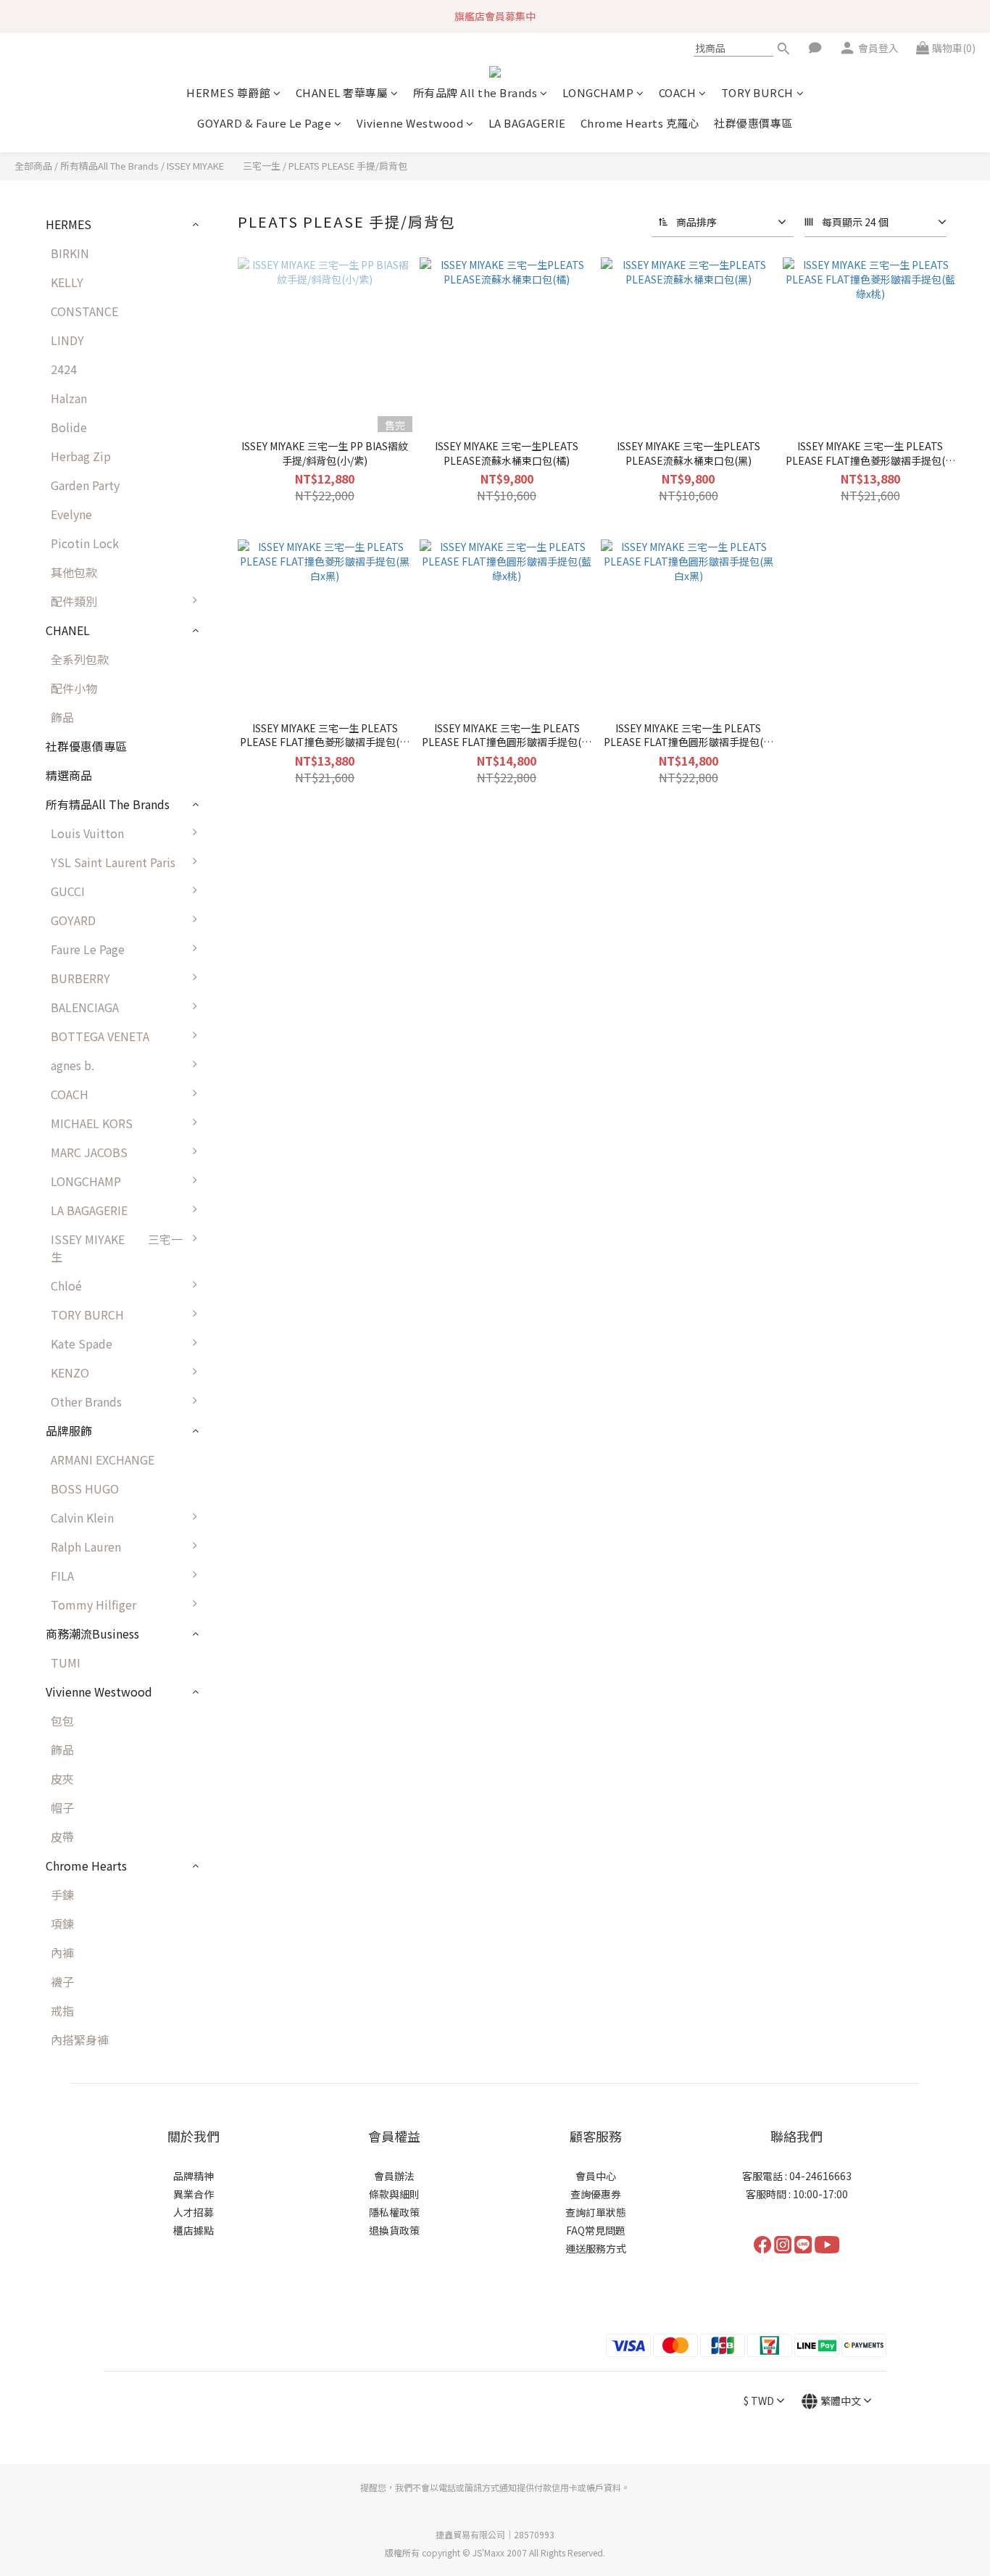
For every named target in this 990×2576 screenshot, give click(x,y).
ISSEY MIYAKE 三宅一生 (224, 166)
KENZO (70, 1372)
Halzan (69, 398)
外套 (230, 1554)
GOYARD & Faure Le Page (264, 123)
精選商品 (69, 775)
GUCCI (68, 891)
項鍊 (62, 1923)
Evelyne (71, 514)
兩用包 (236, 1130)
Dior (230, 1438)
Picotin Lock (85, 543)
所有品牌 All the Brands (475, 92)
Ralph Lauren (86, 1546)
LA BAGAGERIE (527, 123)
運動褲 (236, 1583)
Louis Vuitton (87, 833)
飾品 (62, 717)
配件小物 (74, 688)
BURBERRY (80, 978)
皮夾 (62, 1778)
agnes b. (72, 1065)
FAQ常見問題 (596, 2230)
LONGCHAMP (598, 92)
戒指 (62, 2010)
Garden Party (85, 485)
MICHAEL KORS (92, 1123)
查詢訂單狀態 (596, 2212)
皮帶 (62, 1836)
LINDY (67, 340)
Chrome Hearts (86, 1865)
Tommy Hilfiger (93, 1604)
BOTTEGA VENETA (100, 1036)
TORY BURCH (757, 92)
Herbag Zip (81, 456)
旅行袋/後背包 (256, 1072)
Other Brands (86, 1401)
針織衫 (236, 1612)
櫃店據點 (194, 2230)
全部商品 (33, 166)
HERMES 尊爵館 (228, 92)
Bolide (69, 427)
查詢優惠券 (596, 2194)
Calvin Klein (82, 1517)
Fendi (234, 1467)
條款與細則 (394, 2194)
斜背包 (236, 927)
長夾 (230, 1380)
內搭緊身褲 (80, 2039)
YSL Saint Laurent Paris (113, 862)
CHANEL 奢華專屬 (342, 92)
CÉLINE (238, 1409)
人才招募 (194, 2212)
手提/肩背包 (250, 898)
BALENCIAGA (85, 1007)
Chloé (66, 1285)
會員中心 (596, 2176)
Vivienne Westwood (410, 123)
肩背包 (236, 1217)
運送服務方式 (596, 2248)
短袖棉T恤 (246, 1670)
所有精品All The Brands (109, 166)
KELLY (67, 282)
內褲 (62, 1952)
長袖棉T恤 (246, 1641)
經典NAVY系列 (256, 1014)
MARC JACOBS (89, 1152)
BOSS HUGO (85, 1488)
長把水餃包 (248, 1188)
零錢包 (236, 1496)
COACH (678, 92)
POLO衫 (240, 1699)
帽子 (62, 1807)
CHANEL (68, 630)
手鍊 (62, 1894)
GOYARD (73, 920)
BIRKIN (70, 253)
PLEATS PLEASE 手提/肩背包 (348, 166)
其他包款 (74, 572)
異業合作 (194, 2194)
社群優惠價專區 (753, 123)
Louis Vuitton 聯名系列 (280, 840)
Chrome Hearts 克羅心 (640, 123)
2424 (64, 369)
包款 (230, 1043)
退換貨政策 (394, 2230)
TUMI (66, 1662)
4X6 (229, 1246)
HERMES (68, 224)
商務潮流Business (92, 1633)
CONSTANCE (84, 311)
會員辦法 (394, 2176)
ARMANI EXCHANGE (103, 1459)
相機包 (236, 1159)
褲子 (230, 1525)
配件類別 (74, 601)
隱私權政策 (394, 2212)
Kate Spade (82, 1343)
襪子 (62, 1981)
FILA (62, 1575)
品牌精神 (194, 2176)
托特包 (236, 956)
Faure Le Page (88, 949)
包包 (230, 869)
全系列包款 (80, 659)
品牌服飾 (69, 1430)
